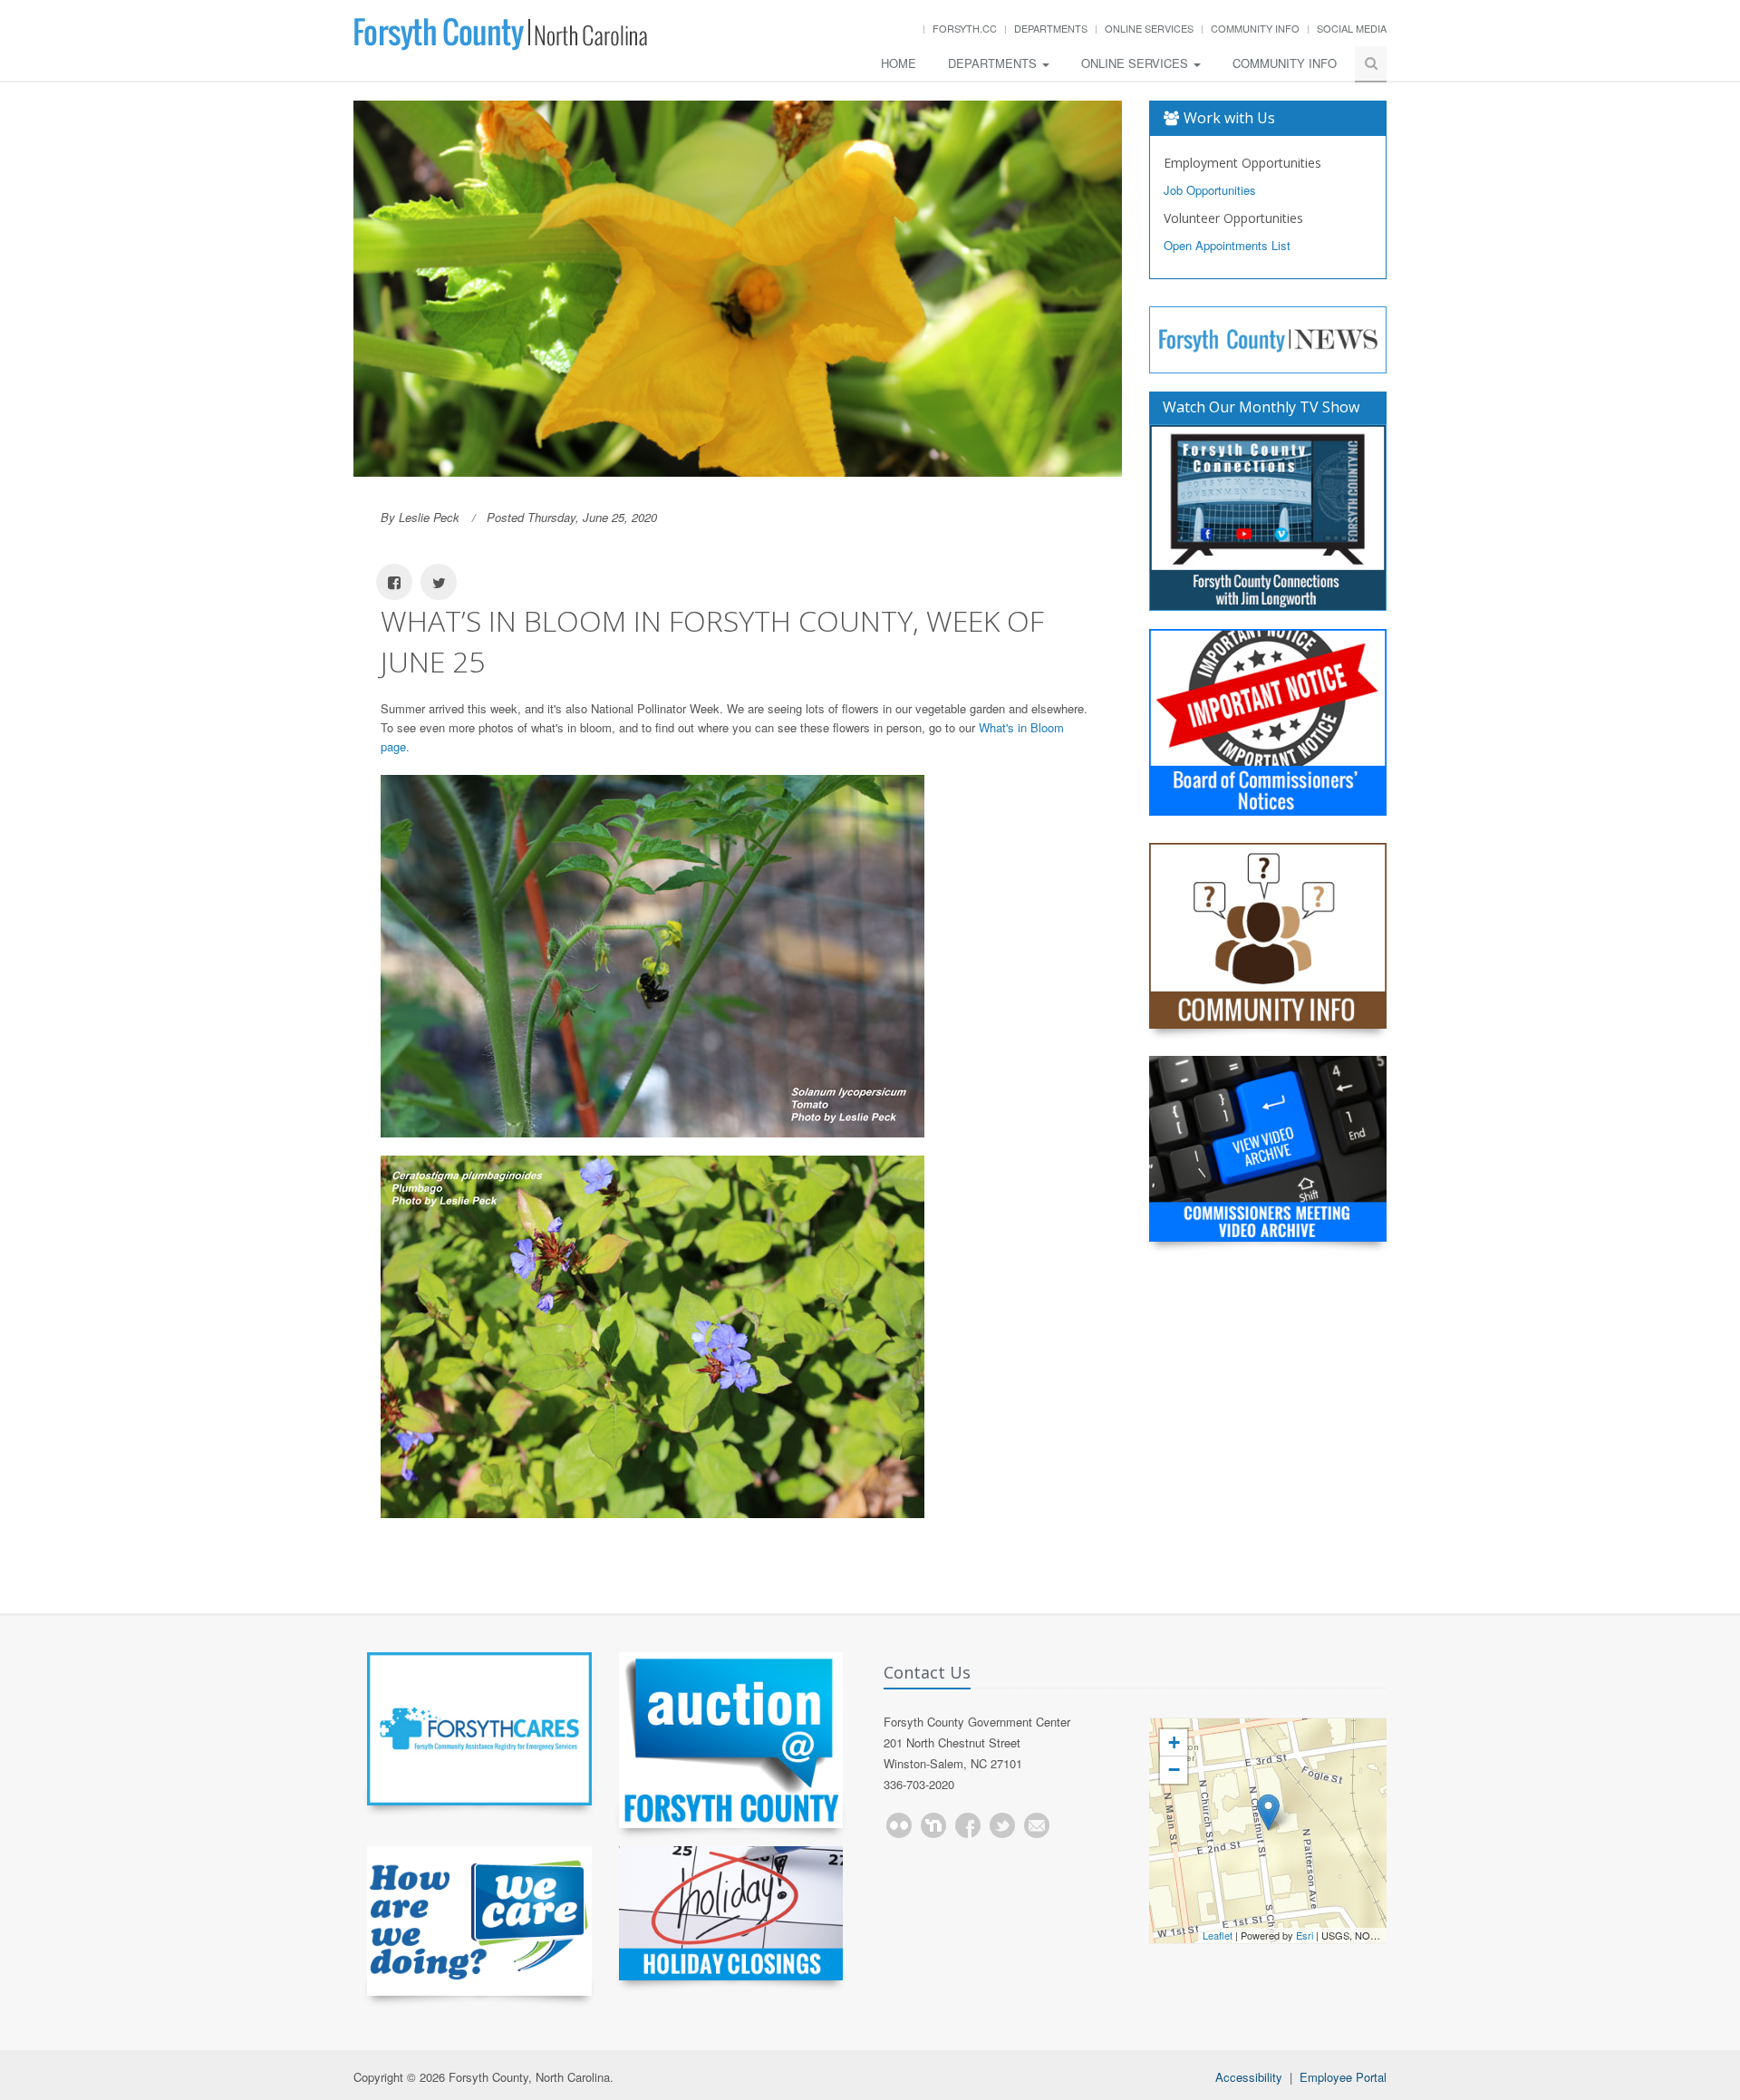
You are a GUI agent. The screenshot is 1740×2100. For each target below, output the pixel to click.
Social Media (1352, 28)
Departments (1051, 28)
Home (899, 63)
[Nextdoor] (933, 1825)
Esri (1305, 1935)
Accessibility (1249, 2077)
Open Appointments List (1227, 245)
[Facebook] (968, 1825)
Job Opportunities (1210, 190)
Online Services (1149, 28)
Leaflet (1218, 1935)
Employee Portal (1343, 2077)
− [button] (1174, 1770)
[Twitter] (1002, 1825)
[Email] (1037, 1825)
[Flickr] (899, 1825)
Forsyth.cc (965, 28)
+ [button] (1174, 1742)
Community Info (1255, 28)
